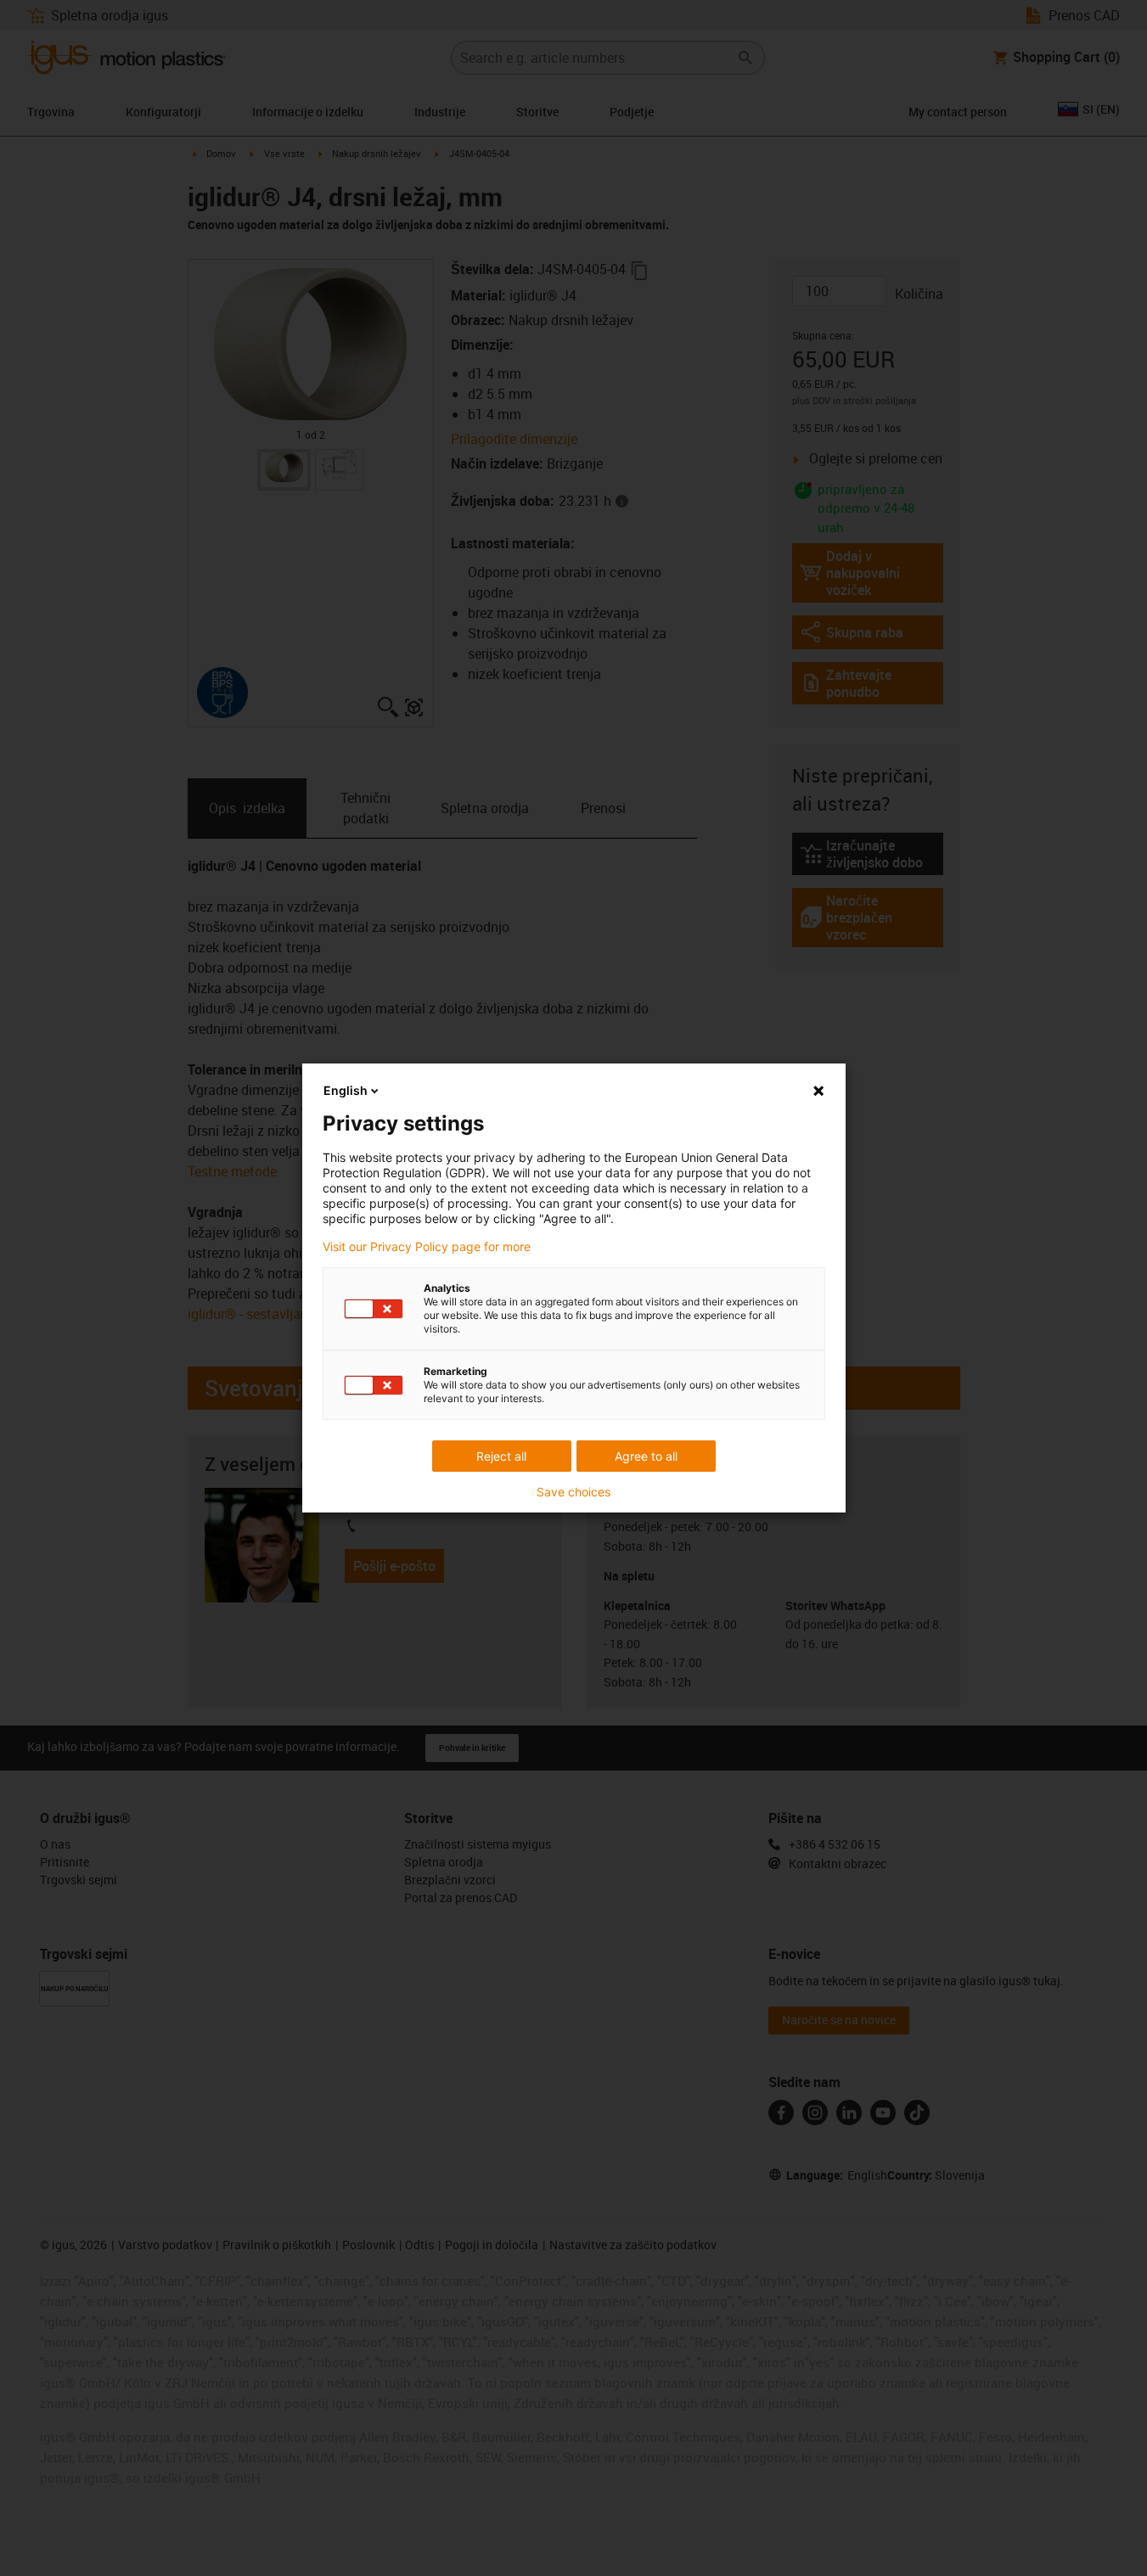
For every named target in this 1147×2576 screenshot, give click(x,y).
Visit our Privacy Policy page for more (427, 1247)
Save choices (573, 1492)
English (346, 1090)
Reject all (501, 1456)
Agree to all (646, 1456)
